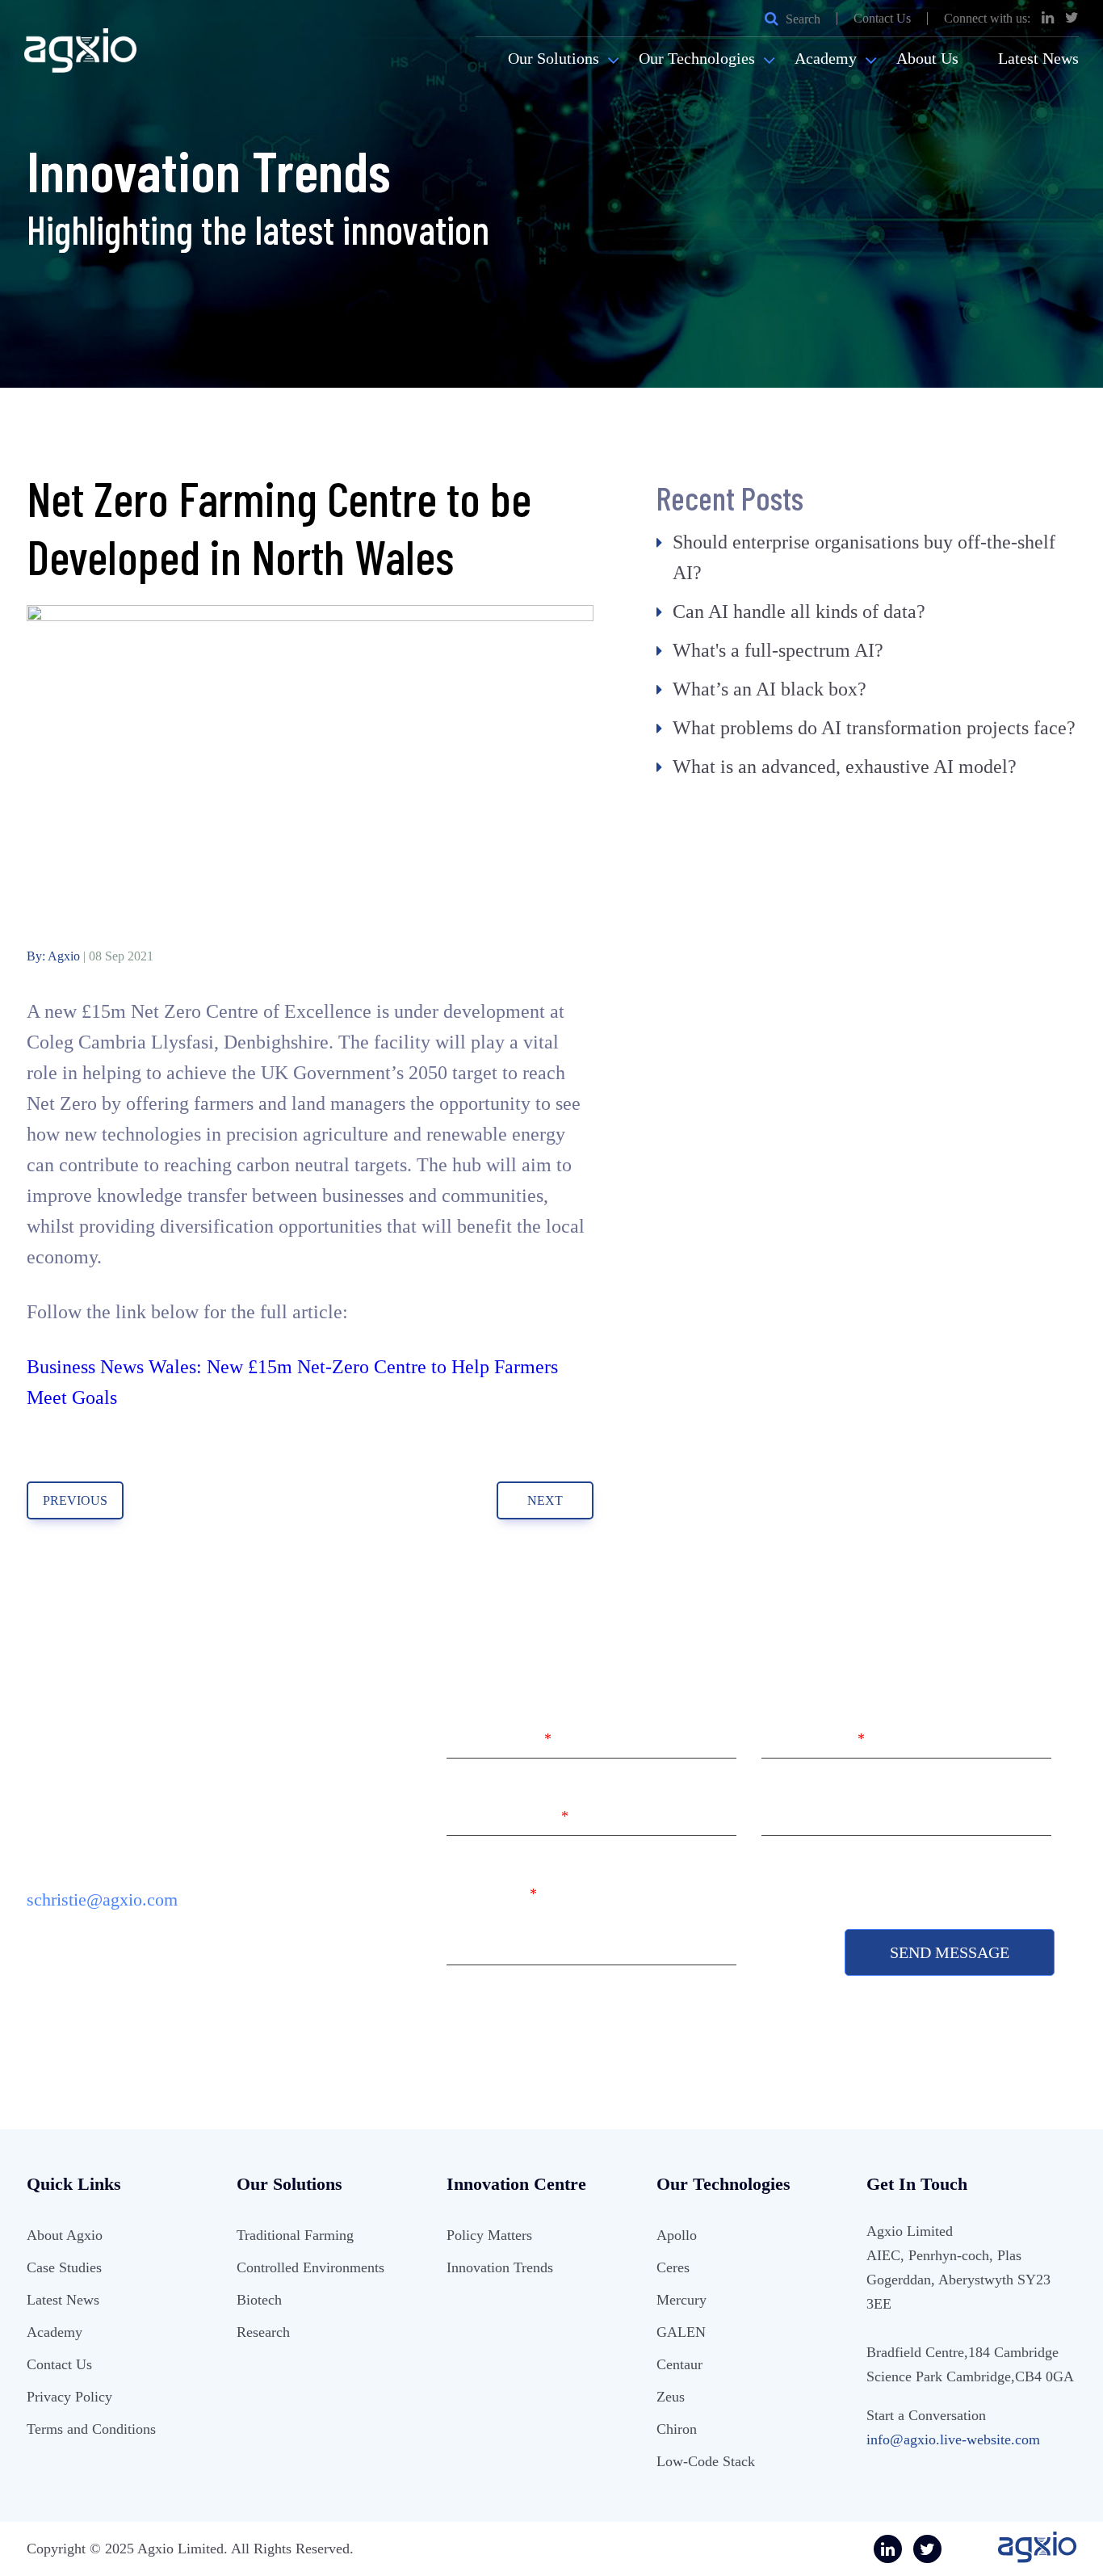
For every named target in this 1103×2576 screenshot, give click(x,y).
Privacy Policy (69, 2397)
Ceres (673, 2267)
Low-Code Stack (706, 2461)
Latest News (1038, 58)
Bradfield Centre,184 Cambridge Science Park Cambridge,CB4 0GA (970, 2364)
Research (263, 2332)
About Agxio (65, 2235)
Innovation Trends (500, 2267)
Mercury (682, 2300)
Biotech (259, 2300)
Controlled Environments (310, 2267)
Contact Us (882, 19)
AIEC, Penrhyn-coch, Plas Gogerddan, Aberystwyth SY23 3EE (958, 2280)
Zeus (671, 2397)
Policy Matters (489, 2235)
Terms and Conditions (91, 2429)
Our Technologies (697, 58)
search (801, 19)
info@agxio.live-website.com (953, 2439)
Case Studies (64, 2267)
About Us (927, 58)
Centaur (679, 2364)
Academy (826, 58)
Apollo (677, 2235)
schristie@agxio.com (102, 1899)
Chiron (677, 2429)
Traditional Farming (295, 2235)
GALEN (681, 2332)
